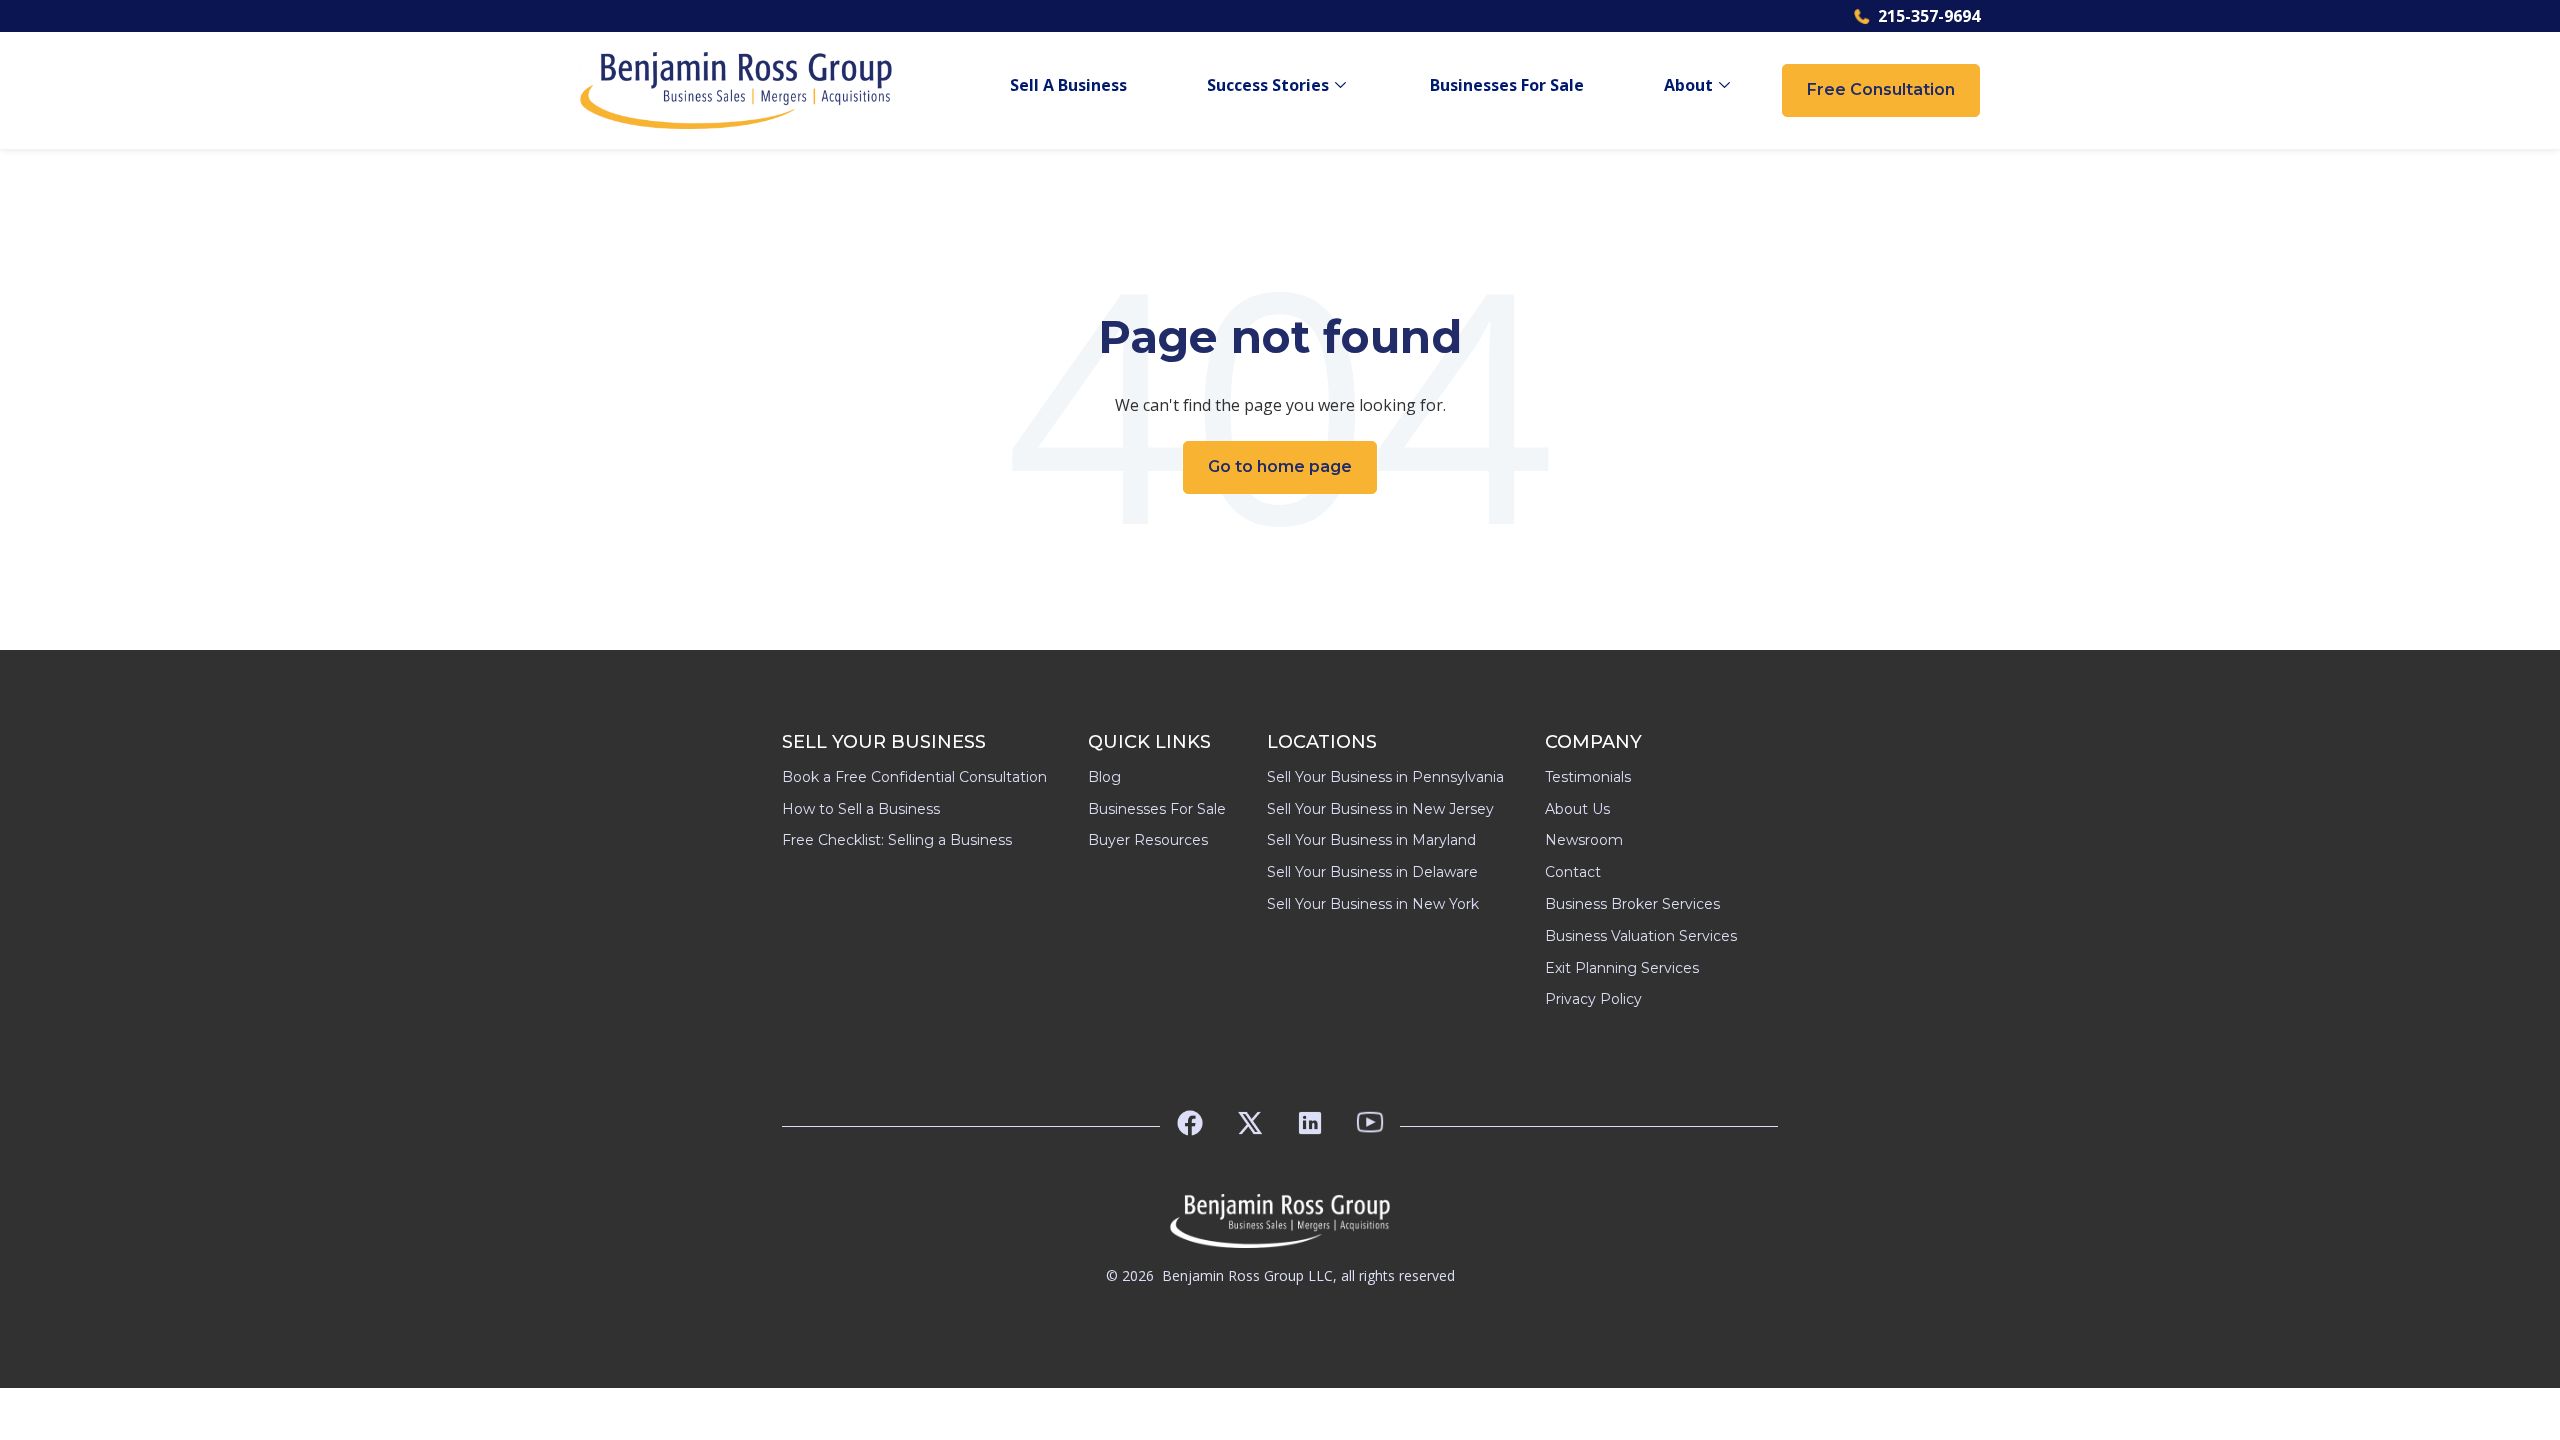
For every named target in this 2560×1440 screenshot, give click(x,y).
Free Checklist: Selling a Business (897, 840)
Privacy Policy (1593, 999)
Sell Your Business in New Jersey (1380, 809)
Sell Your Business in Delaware (1372, 872)
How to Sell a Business (861, 809)
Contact (1573, 872)
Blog (1104, 777)
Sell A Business (1068, 85)
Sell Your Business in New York (1373, 904)
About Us (1577, 809)
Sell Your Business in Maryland (1371, 840)
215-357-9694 (1929, 16)
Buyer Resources (1148, 840)
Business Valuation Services (1641, 936)
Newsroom (1584, 840)
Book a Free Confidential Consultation (914, 777)
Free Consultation (1881, 89)
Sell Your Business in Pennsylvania (1385, 777)
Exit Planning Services (1622, 968)
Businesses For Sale (1507, 85)
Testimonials (1588, 777)
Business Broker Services (1632, 904)
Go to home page (1280, 466)
